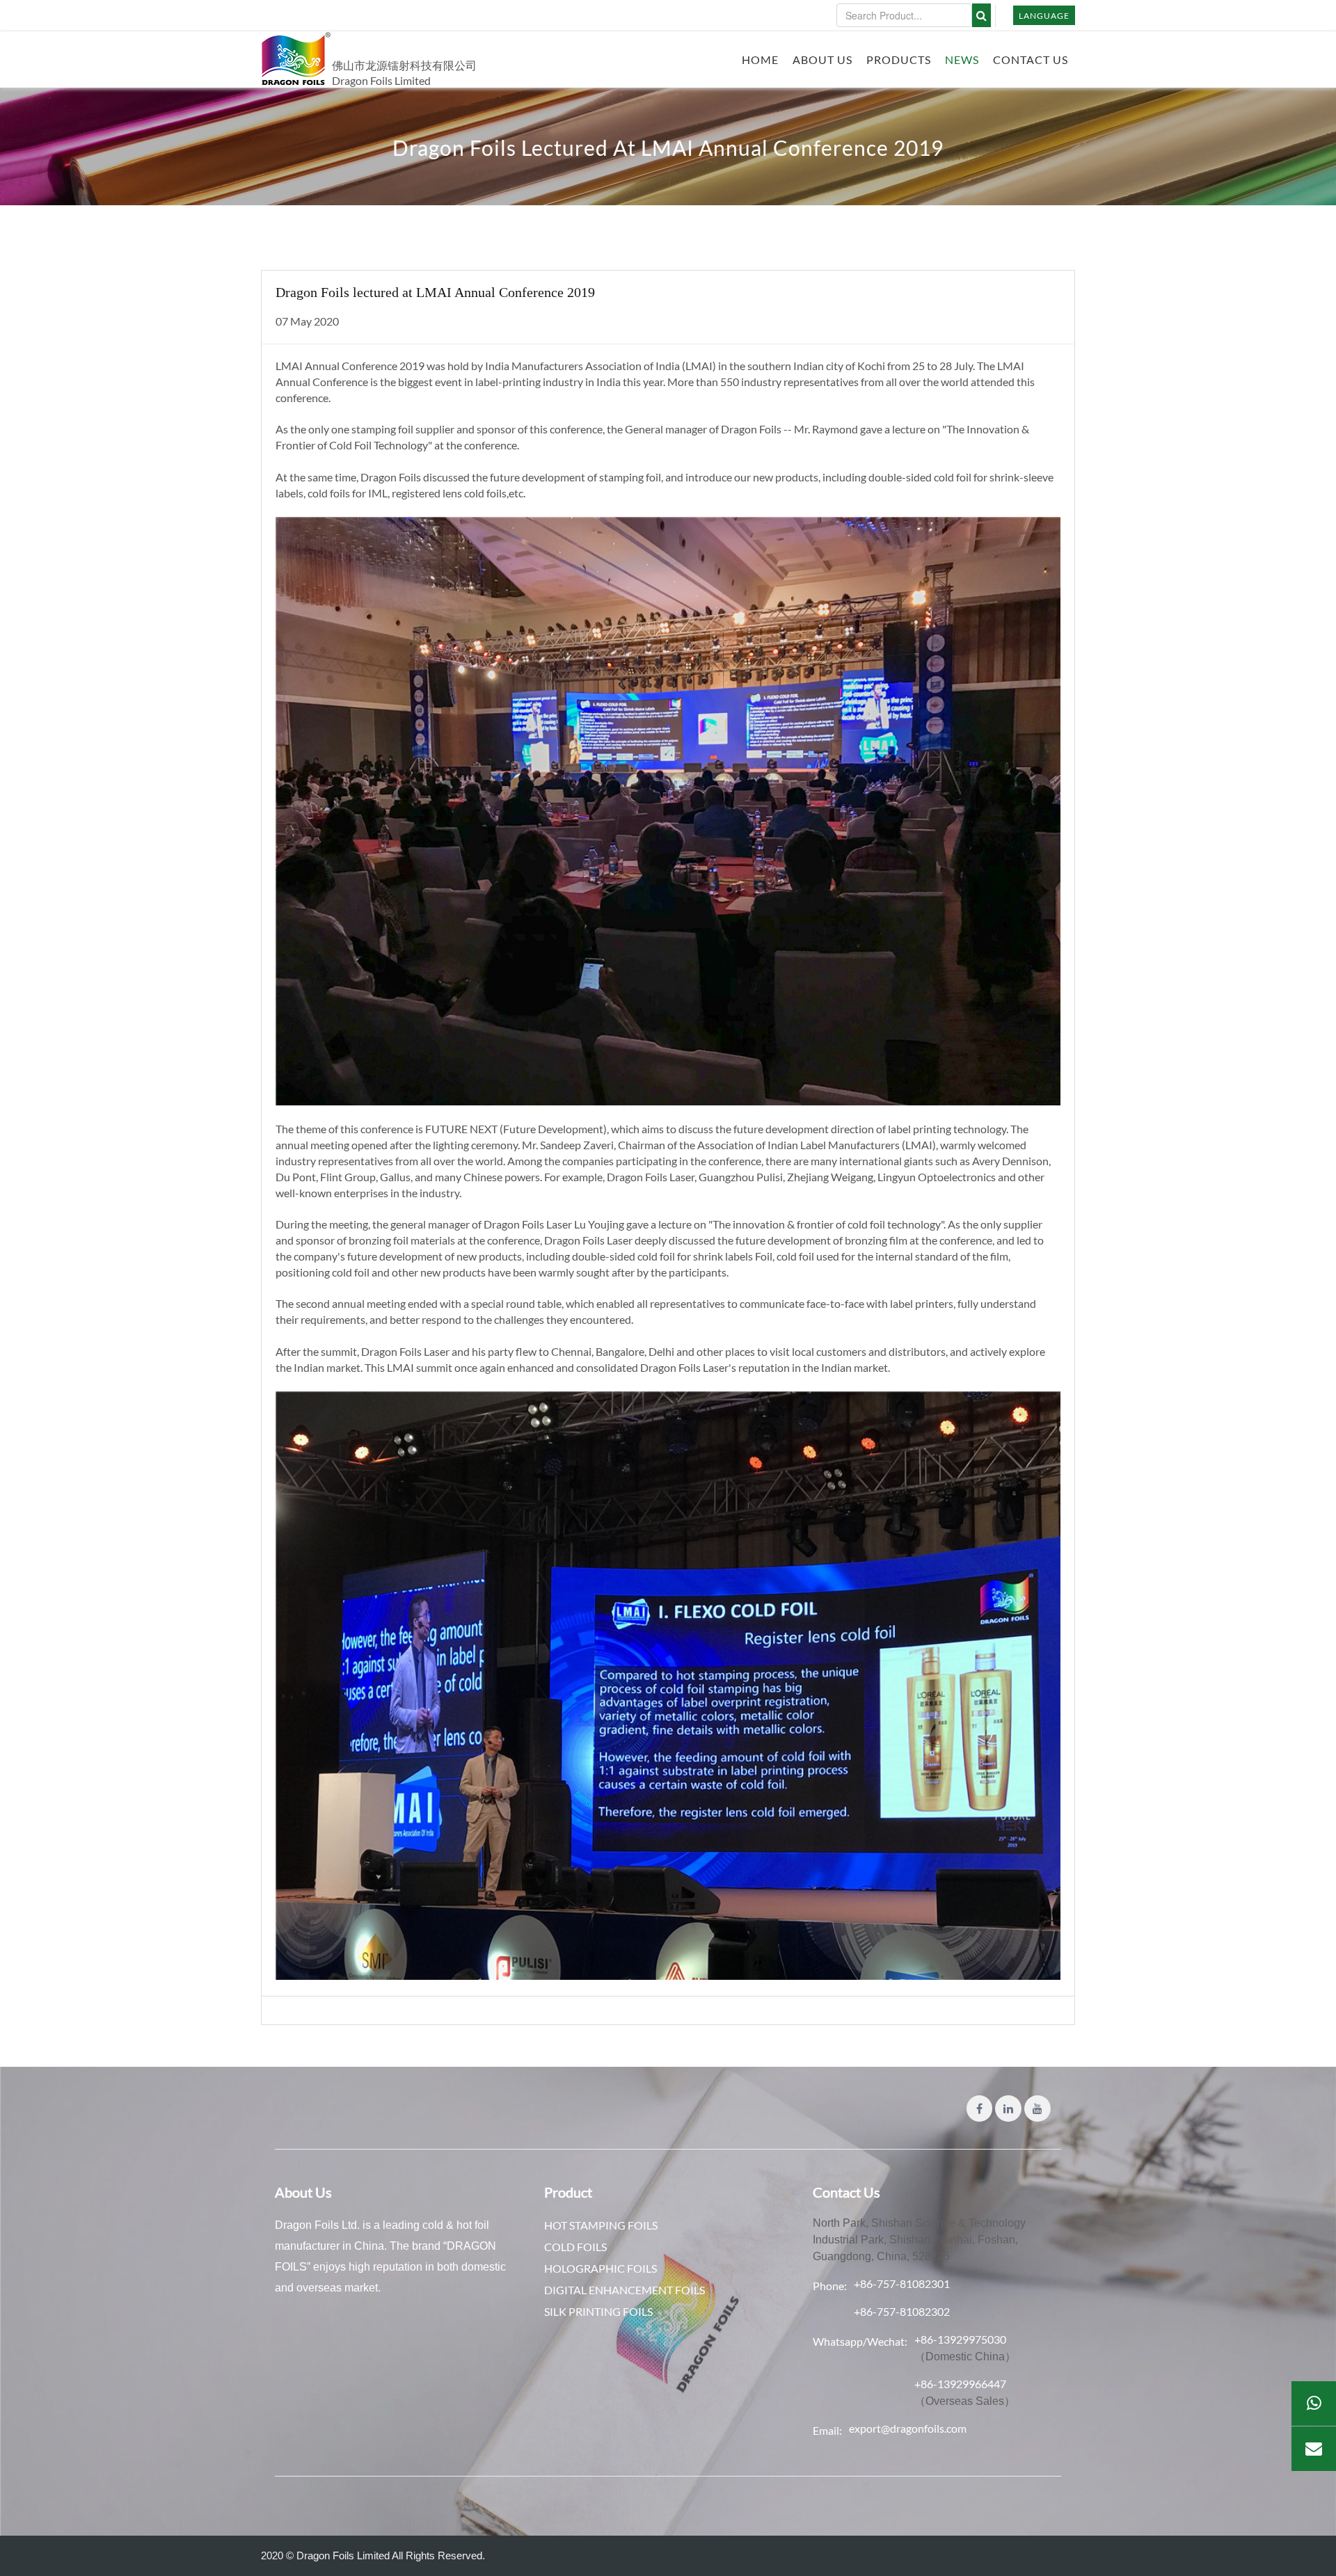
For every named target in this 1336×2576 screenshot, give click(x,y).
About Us (822, 59)
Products (899, 59)
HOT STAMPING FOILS (601, 2225)
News (962, 59)
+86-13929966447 (960, 2384)
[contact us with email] (1314, 2449)
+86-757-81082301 (902, 2283)
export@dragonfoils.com (908, 2428)
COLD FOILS (575, 2247)
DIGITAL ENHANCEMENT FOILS (625, 2290)
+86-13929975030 (960, 2339)
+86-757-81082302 (902, 2311)
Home (760, 59)
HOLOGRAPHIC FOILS (601, 2268)
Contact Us (1031, 59)
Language (1044, 16)
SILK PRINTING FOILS (598, 2311)
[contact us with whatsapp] (1314, 2403)
